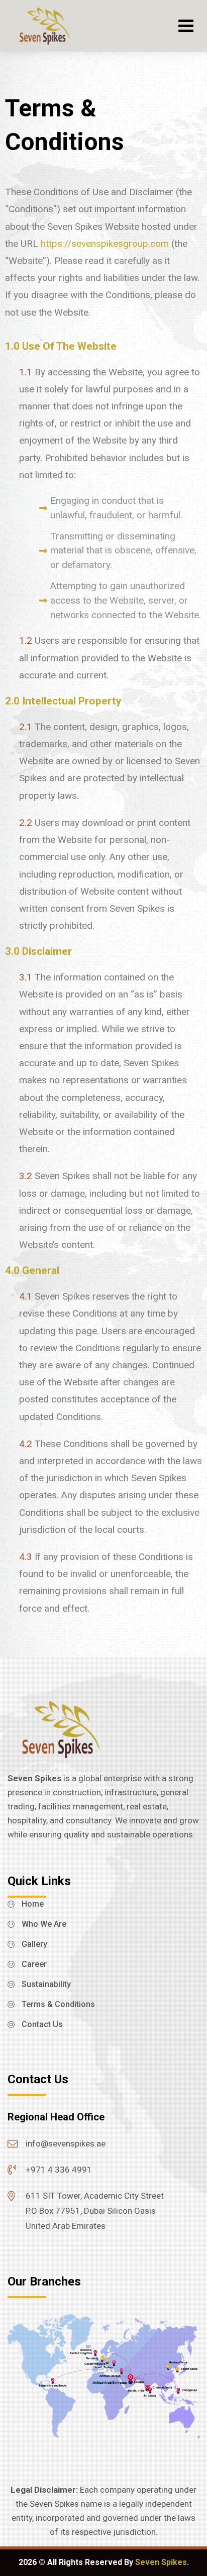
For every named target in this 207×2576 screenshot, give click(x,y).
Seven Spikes (161, 2562)
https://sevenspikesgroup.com (105, 244)
